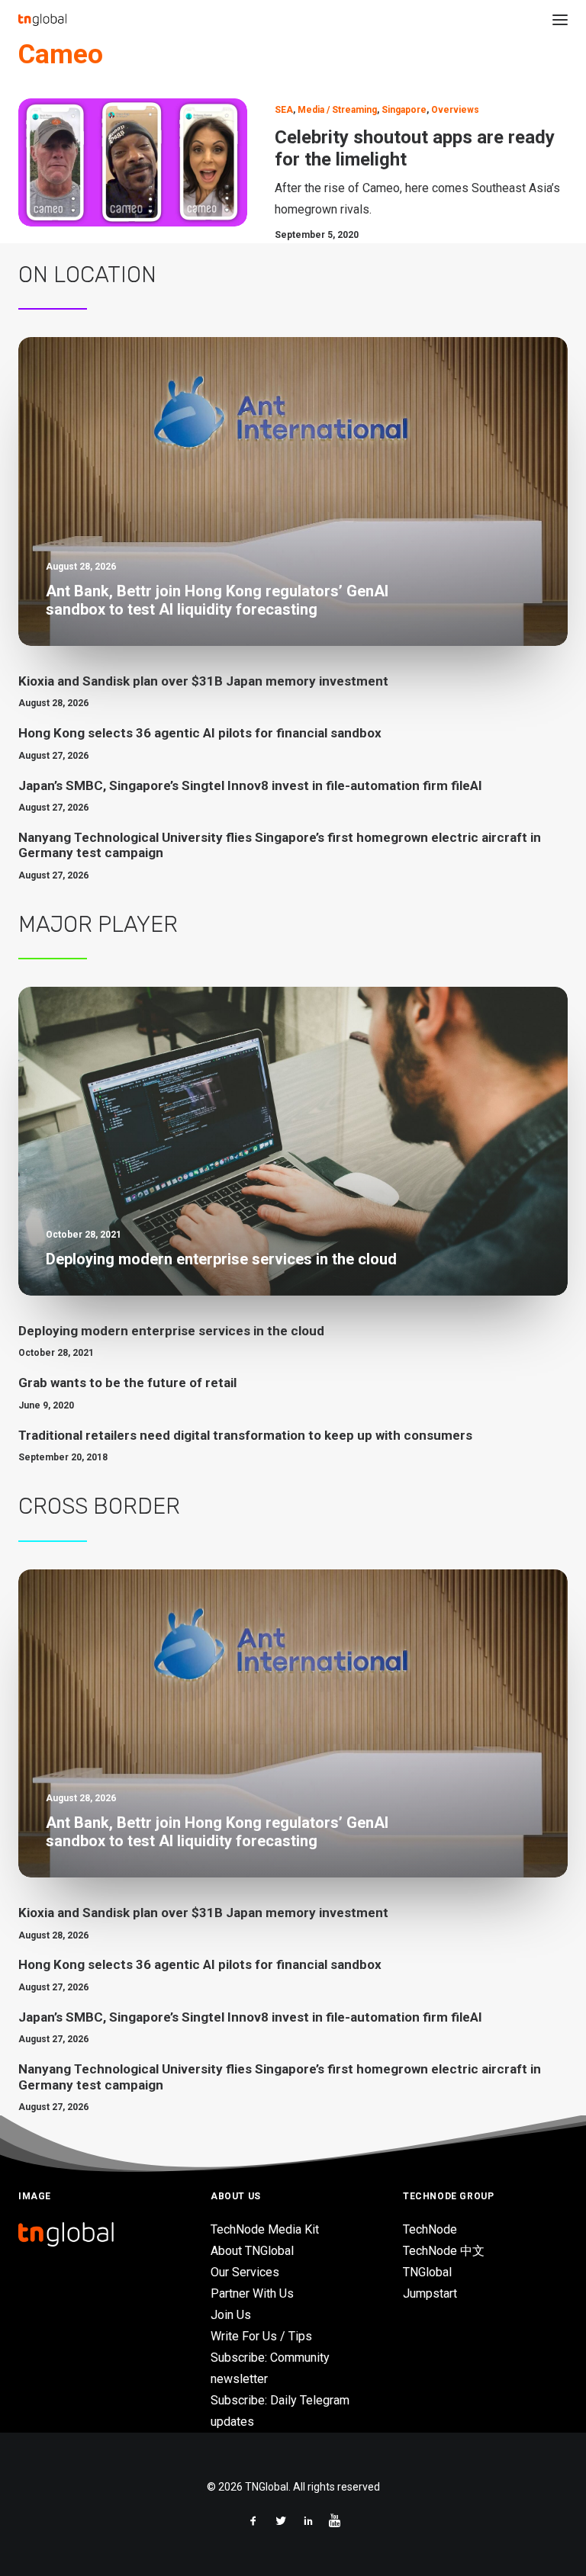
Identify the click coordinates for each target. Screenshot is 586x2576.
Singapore (404, 110)
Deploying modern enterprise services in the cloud (171, 1331)
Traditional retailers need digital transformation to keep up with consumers (245, 1435)
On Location (87, 275)
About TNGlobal (252, 2251)
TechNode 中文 (444, 2251)
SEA (284, 110)
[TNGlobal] (42, 20)
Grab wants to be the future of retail (127, 1383)
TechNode (430, 2229)
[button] (560, 20)
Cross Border (99, 1506)
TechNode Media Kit (265, 2229)
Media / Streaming (337, 110)
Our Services (245, 2272)
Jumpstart (430, 2293)
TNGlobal (427, 2272)
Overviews (455, 110)
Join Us (231, 2315)
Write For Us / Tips (261, 2336)
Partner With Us (252, 2293)
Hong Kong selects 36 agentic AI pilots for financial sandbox (200, 733)
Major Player (98, 924)
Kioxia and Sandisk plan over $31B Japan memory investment (203, 681)
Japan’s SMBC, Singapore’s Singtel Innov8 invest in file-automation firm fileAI (250, 785)
